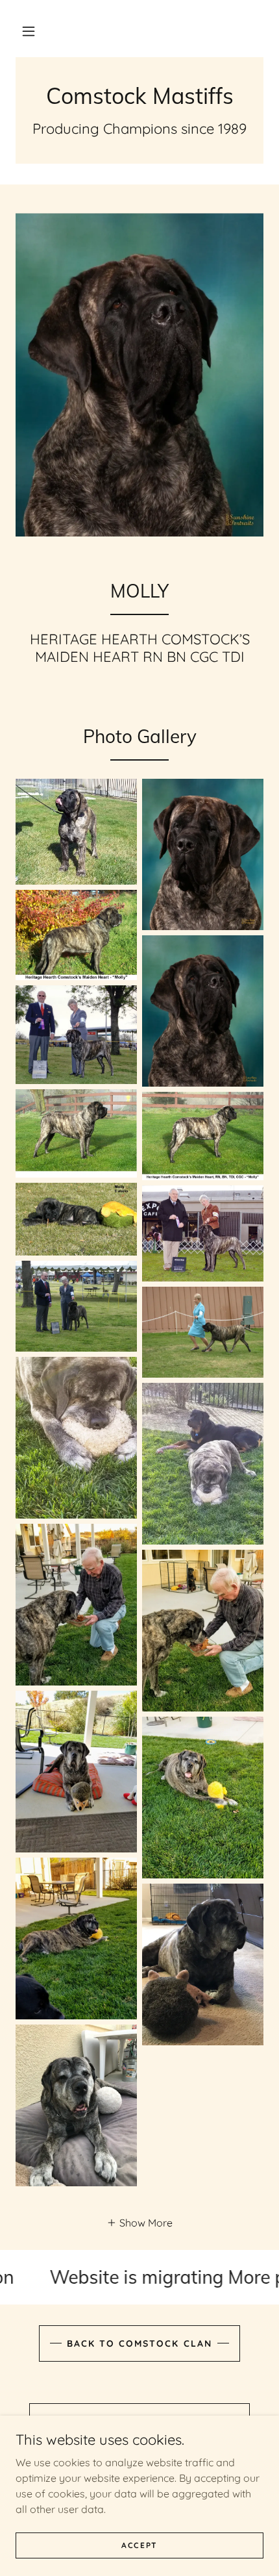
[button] (29, 31)
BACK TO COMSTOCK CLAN (139, 2343)
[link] (139, 96)
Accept (139, 2545)
